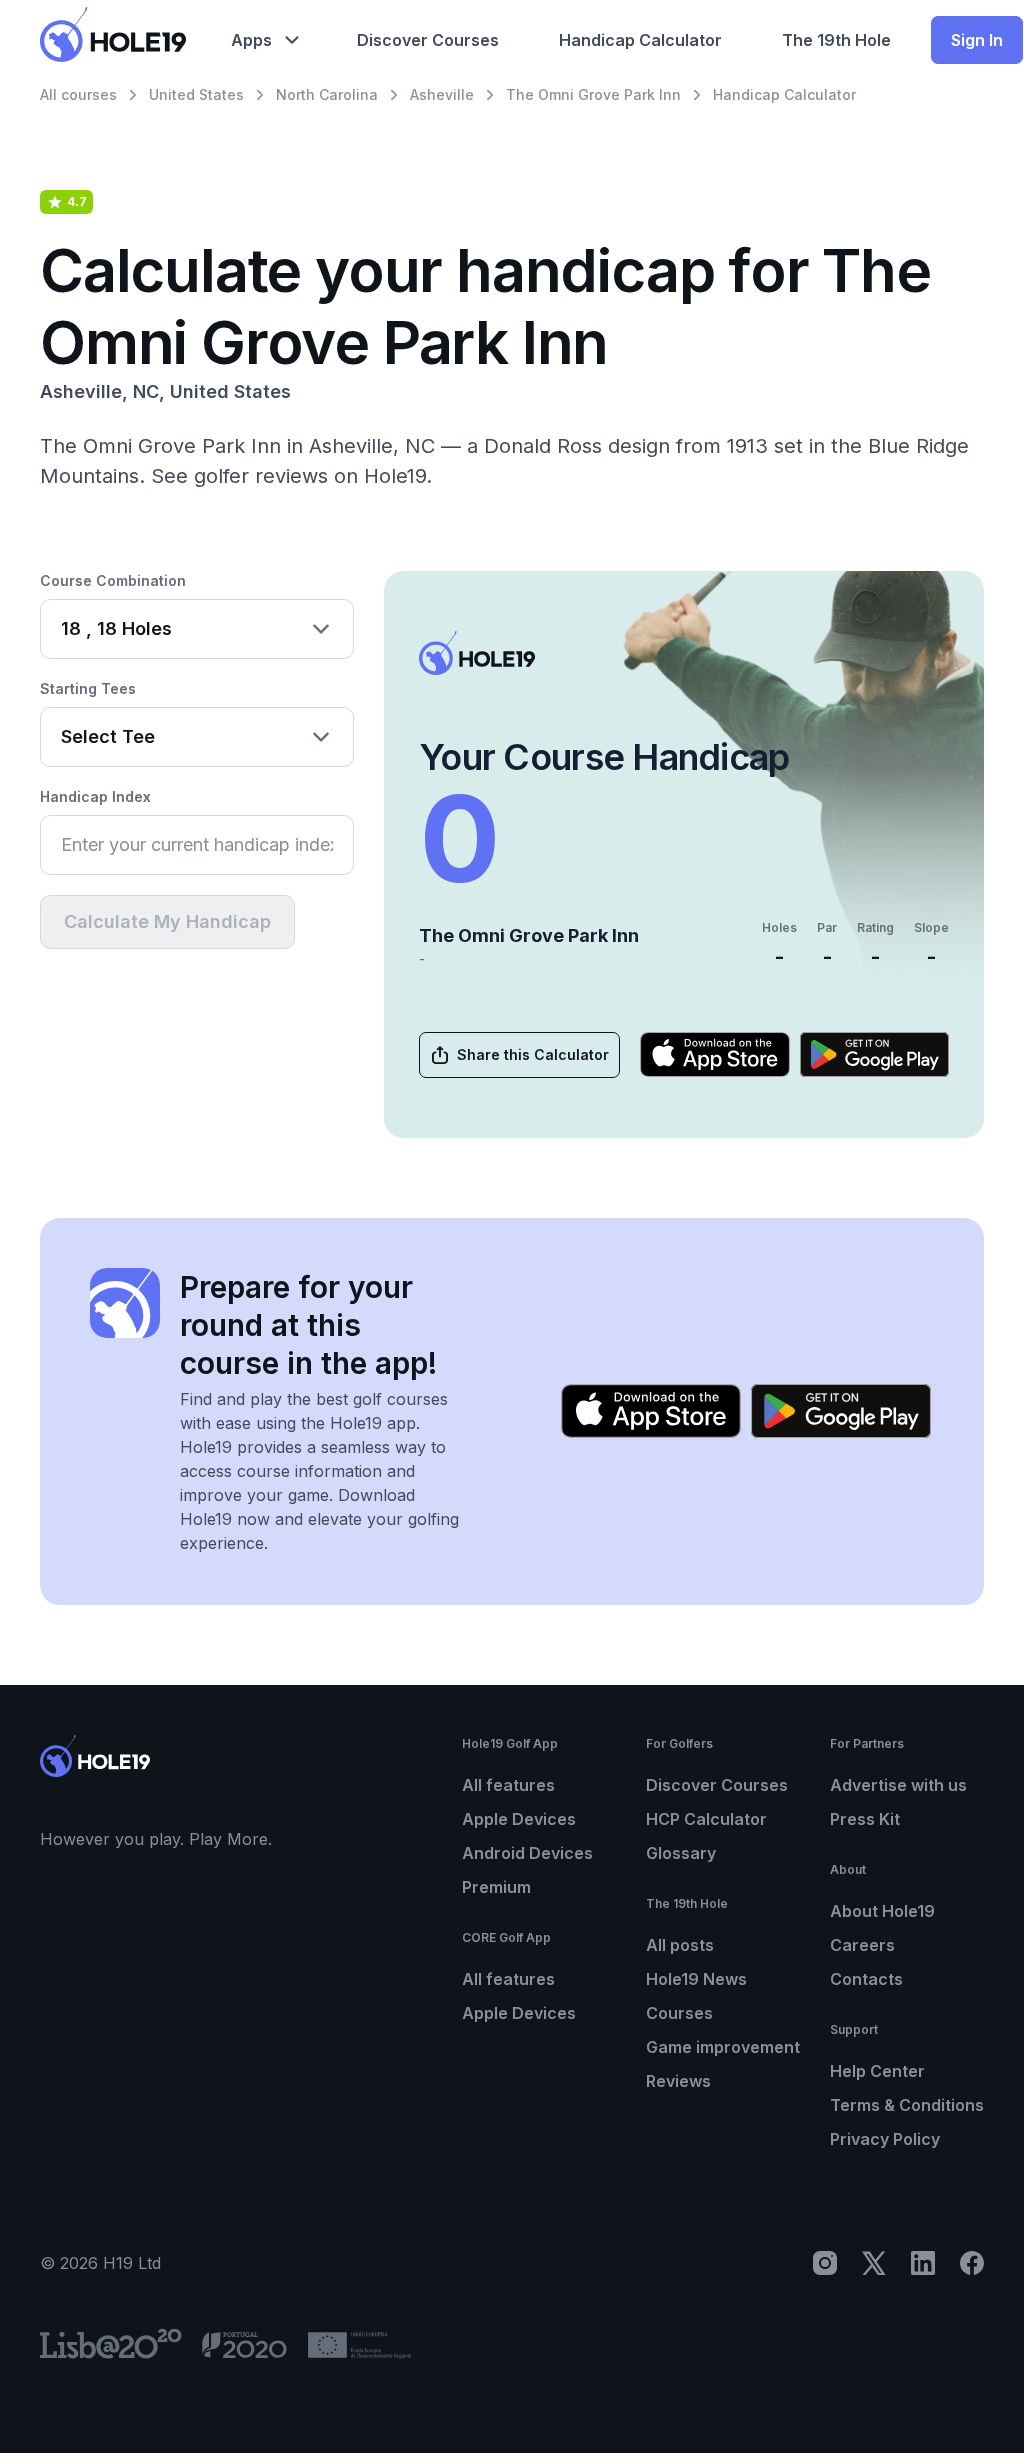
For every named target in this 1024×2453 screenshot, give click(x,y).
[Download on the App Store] (715, 1054)
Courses (679, 2013)
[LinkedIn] (923, 2263)
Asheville (442, 94)
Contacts (866, 1979)
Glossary (681, 1853)
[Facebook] (972, 2263)
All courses (78, 94)
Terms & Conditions (907, 2105)
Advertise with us (898, 1785)
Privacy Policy (885, 2139)
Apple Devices (519, 1819)
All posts (680, 1945)
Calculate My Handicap (167, 921)
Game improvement (723, 2047)
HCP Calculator (706, 1819)
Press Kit (865, 1819)
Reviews (678, 2081)
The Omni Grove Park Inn (593, 94)
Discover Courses (717, 1785)
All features (508, 1785)
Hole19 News (696, 1979)
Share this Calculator (533, 1054)
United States (196, 94)
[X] (874, 2263)
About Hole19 (882, 1911)
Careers (862, 1945)
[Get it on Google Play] (875, 1054)
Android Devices (527, 1853)
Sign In (977, 40)
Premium (496, 1887)
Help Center (877, 2071)
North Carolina (327, 94)
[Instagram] (825, 2263)
